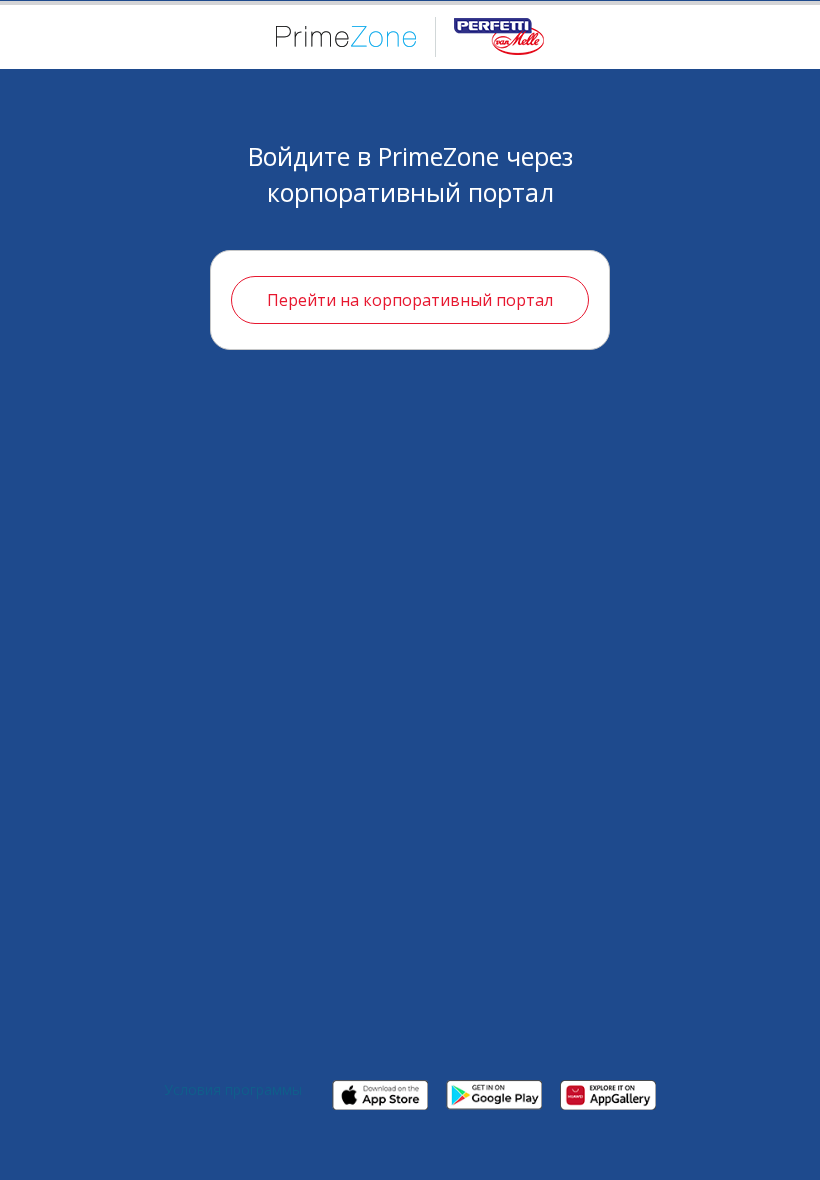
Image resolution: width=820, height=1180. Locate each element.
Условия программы (233, 1089)
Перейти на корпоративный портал (410, 300)
